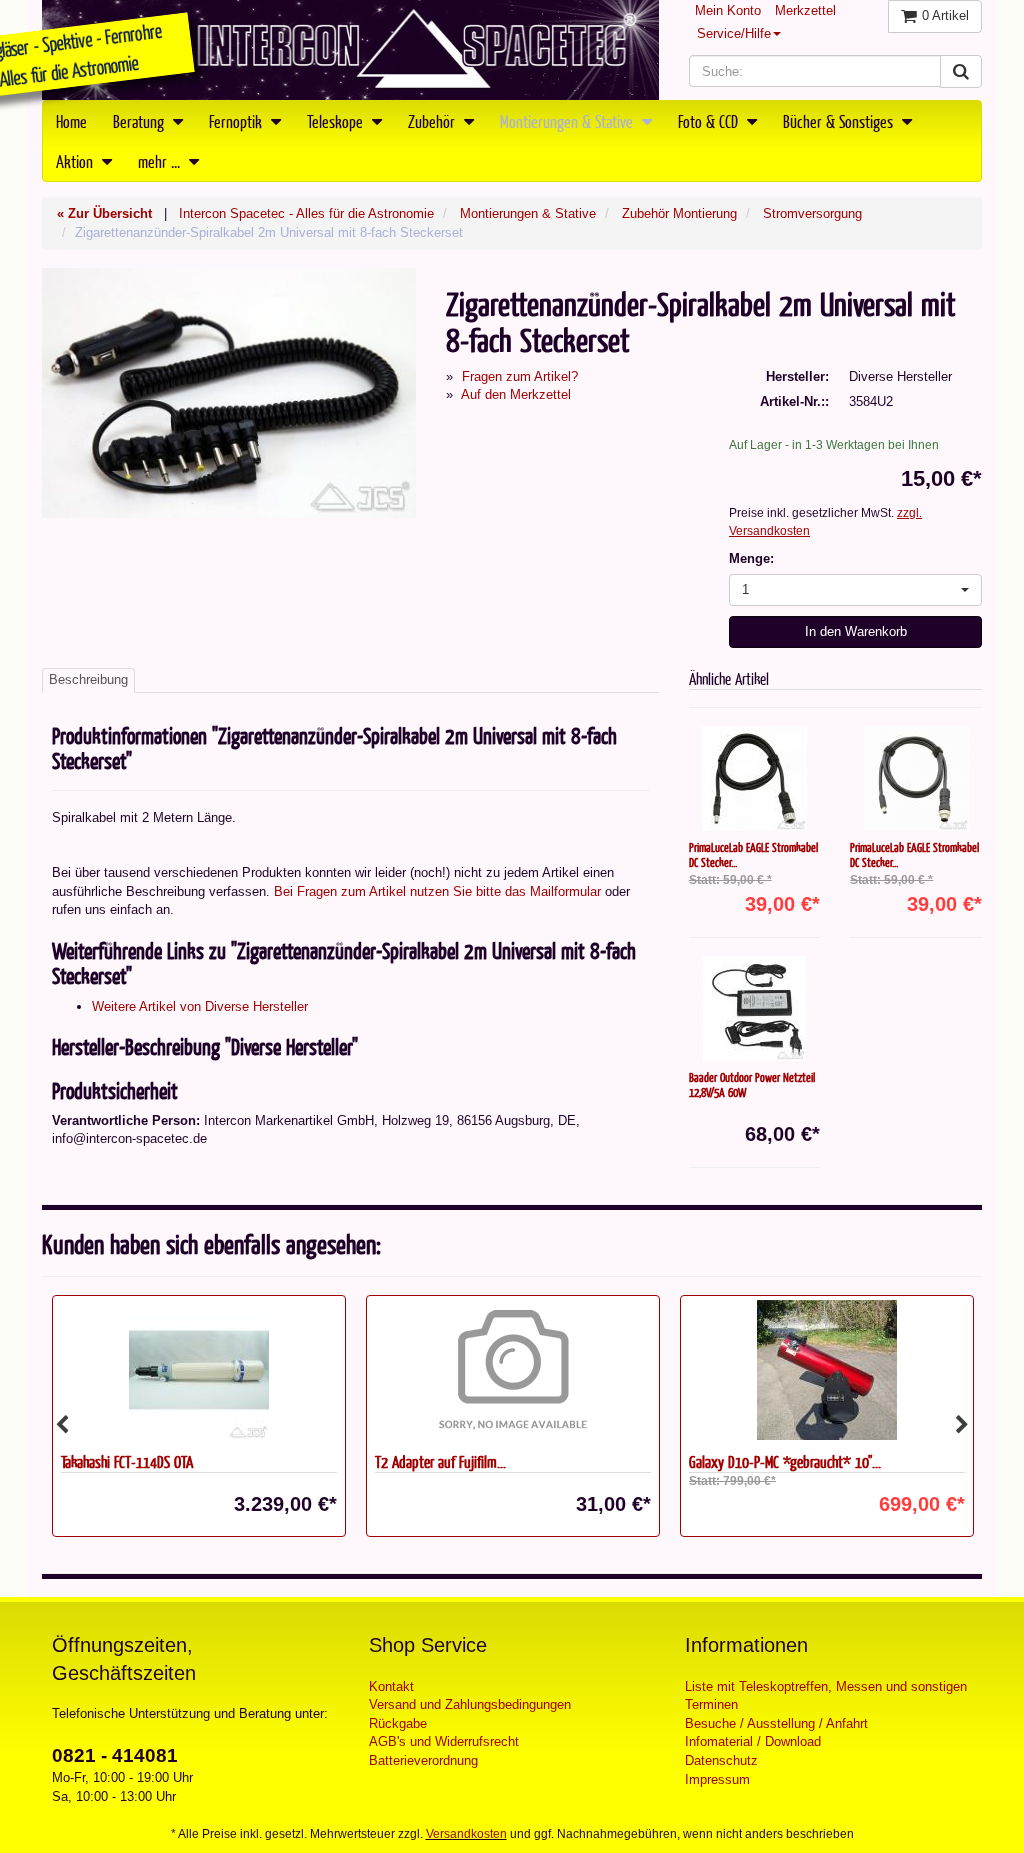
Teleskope (337, 121)
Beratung (140, 121)
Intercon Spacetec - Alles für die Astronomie (306, 213)
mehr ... (161, 161)
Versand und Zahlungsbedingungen (470, 1704)
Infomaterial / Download (753, 1741)
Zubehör (433, 121)
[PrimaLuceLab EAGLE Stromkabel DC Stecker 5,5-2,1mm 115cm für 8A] (755, 778)
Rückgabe (398, 1723)
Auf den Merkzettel (516, 394)
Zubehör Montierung (679, 213)
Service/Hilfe (734, 33)
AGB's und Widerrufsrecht (444, 1741)
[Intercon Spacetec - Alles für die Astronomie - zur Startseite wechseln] (350, 50)
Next (962, 1425)
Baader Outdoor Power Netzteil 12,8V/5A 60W (752, 1084)
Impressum (717, 1779)
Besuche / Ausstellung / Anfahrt (776, 1723)
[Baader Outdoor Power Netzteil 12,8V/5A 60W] (755, 1008)
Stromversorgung (812, 213)
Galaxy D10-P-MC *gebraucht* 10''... (471, 1461)
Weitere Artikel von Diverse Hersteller (200, 1006)
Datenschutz (721, 1760)
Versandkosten (466, 1834)
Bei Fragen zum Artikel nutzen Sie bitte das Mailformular (437, 891)
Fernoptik (237, 121)
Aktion (76, 161)
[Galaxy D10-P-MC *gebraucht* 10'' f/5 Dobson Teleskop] (513, 1370)
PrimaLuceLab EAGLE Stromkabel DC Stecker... (753, 854)
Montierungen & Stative (568, 121)
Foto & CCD (710, 121)
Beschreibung (88, 679)
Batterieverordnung (423, 1760)
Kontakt (391, 1686)
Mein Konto (728, 10)
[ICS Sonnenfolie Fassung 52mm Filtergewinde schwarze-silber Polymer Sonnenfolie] (827, 1370)
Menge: (751, 558)
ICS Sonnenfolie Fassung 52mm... (774, 1461)
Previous (62, 1425)
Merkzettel (805, 10)
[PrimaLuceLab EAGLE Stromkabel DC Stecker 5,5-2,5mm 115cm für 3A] (916, 778)
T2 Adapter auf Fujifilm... (126, 1461)
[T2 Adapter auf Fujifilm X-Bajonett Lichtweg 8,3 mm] (199, 1370)
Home (71, 121)
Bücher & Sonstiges (840, 121)
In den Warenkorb (856, 631)
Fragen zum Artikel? (520, 376)
